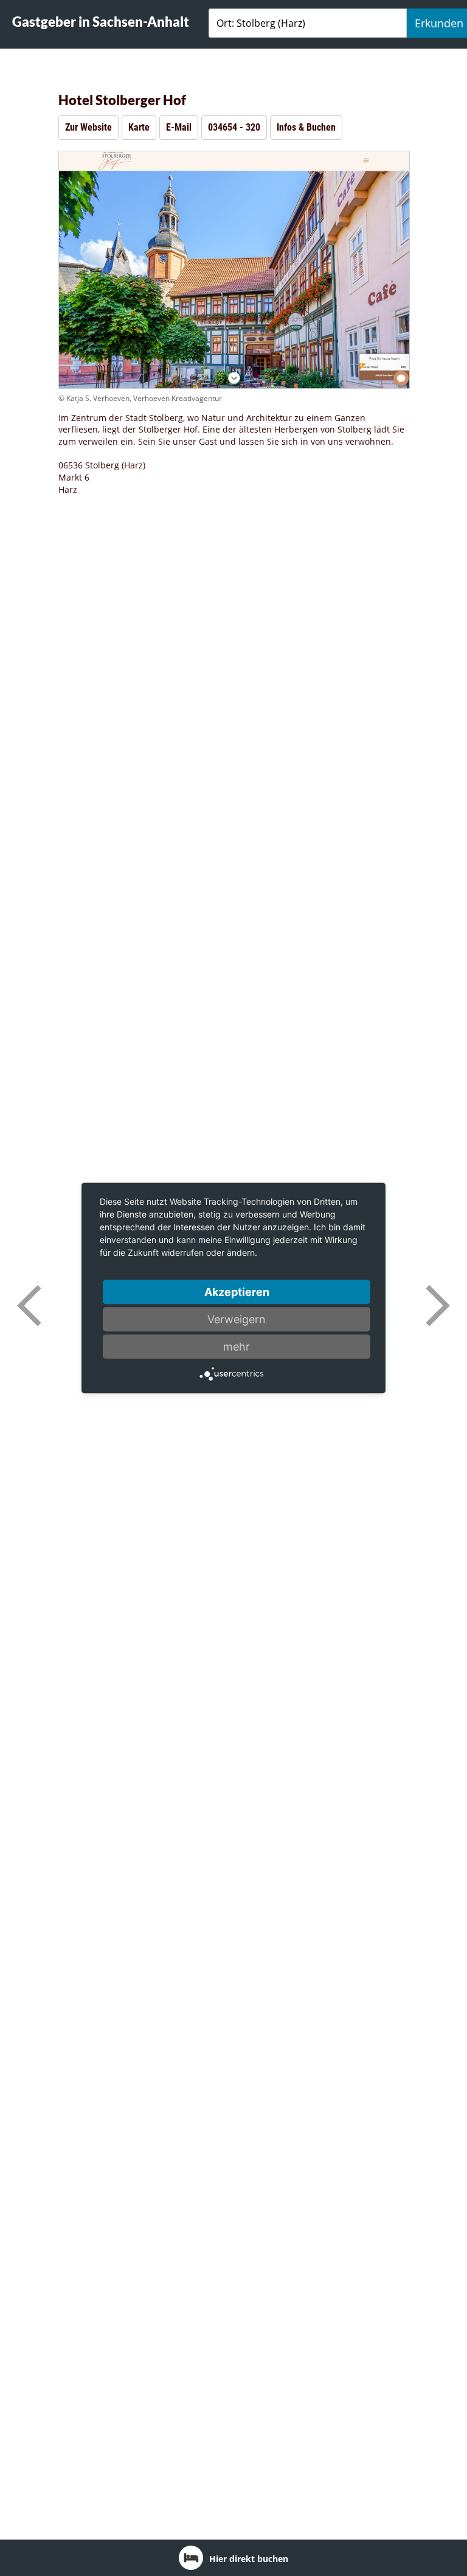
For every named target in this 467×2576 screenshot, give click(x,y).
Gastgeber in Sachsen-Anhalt (101, 22)
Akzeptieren (237, 1292)
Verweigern (237, 1319)
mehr (237, 1347)
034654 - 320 (234, 127)
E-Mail (179, 127)
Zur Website (88, 127)
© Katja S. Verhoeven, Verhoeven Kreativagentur (140, 398)
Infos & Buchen (306, 127)
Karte (139, 127)
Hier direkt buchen (249, 2559)
